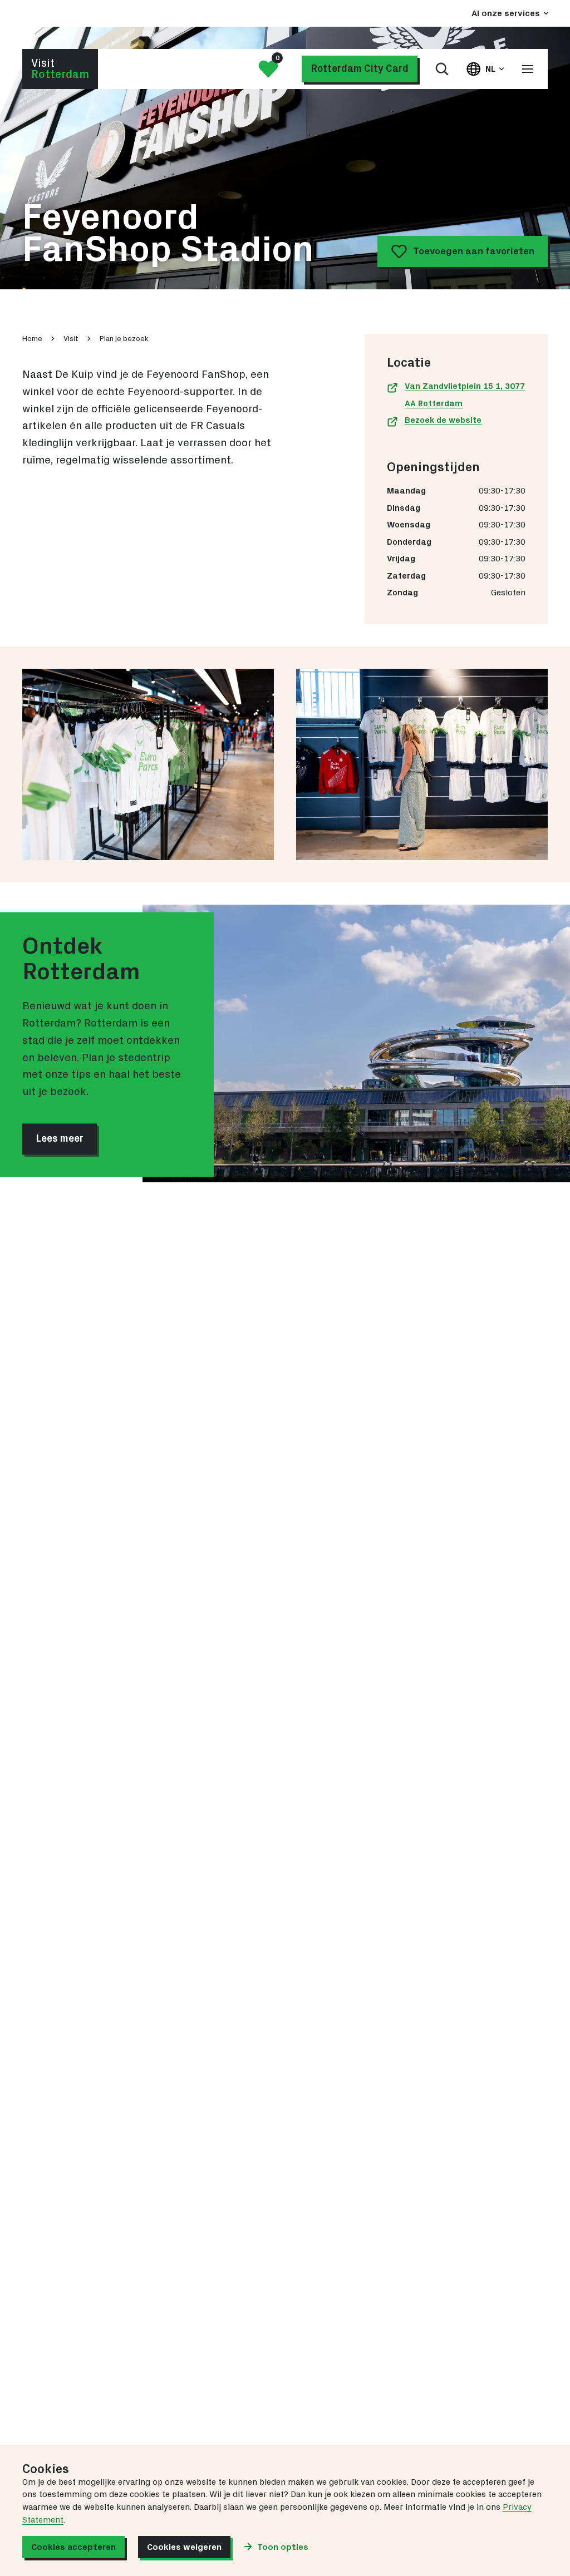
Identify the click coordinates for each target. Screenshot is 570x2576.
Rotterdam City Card (360, 69)
